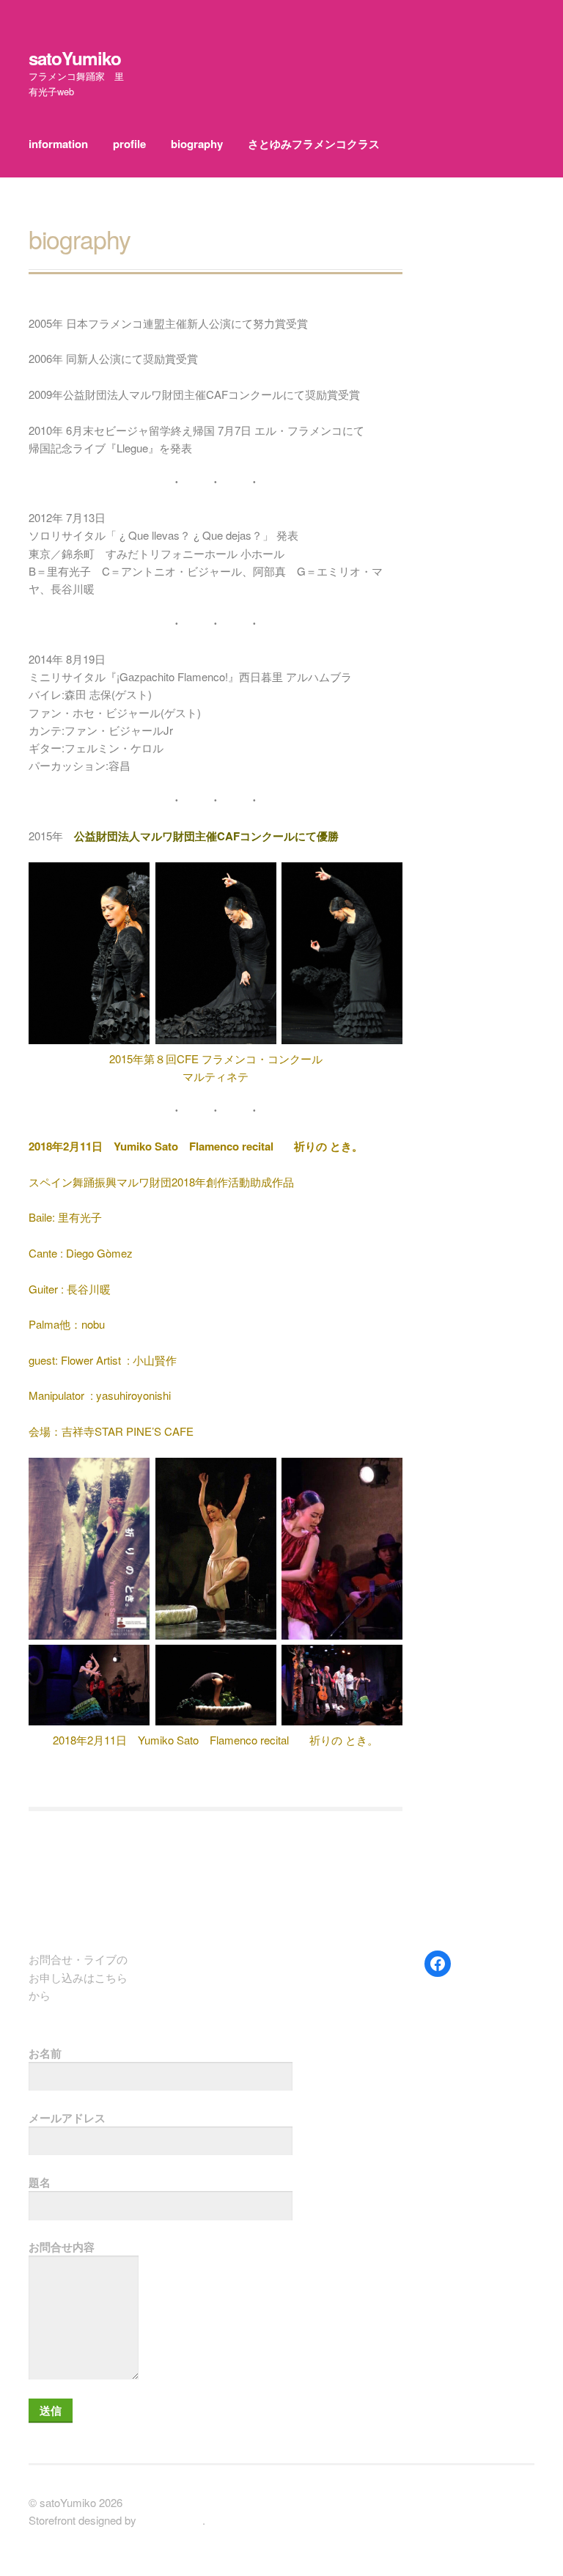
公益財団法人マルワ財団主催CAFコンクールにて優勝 (206, 836)
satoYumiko (75, 58)
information (58, 144)
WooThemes (171, 2520)
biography (197, 144)
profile (129, 144)
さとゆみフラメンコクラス (314, 144)
